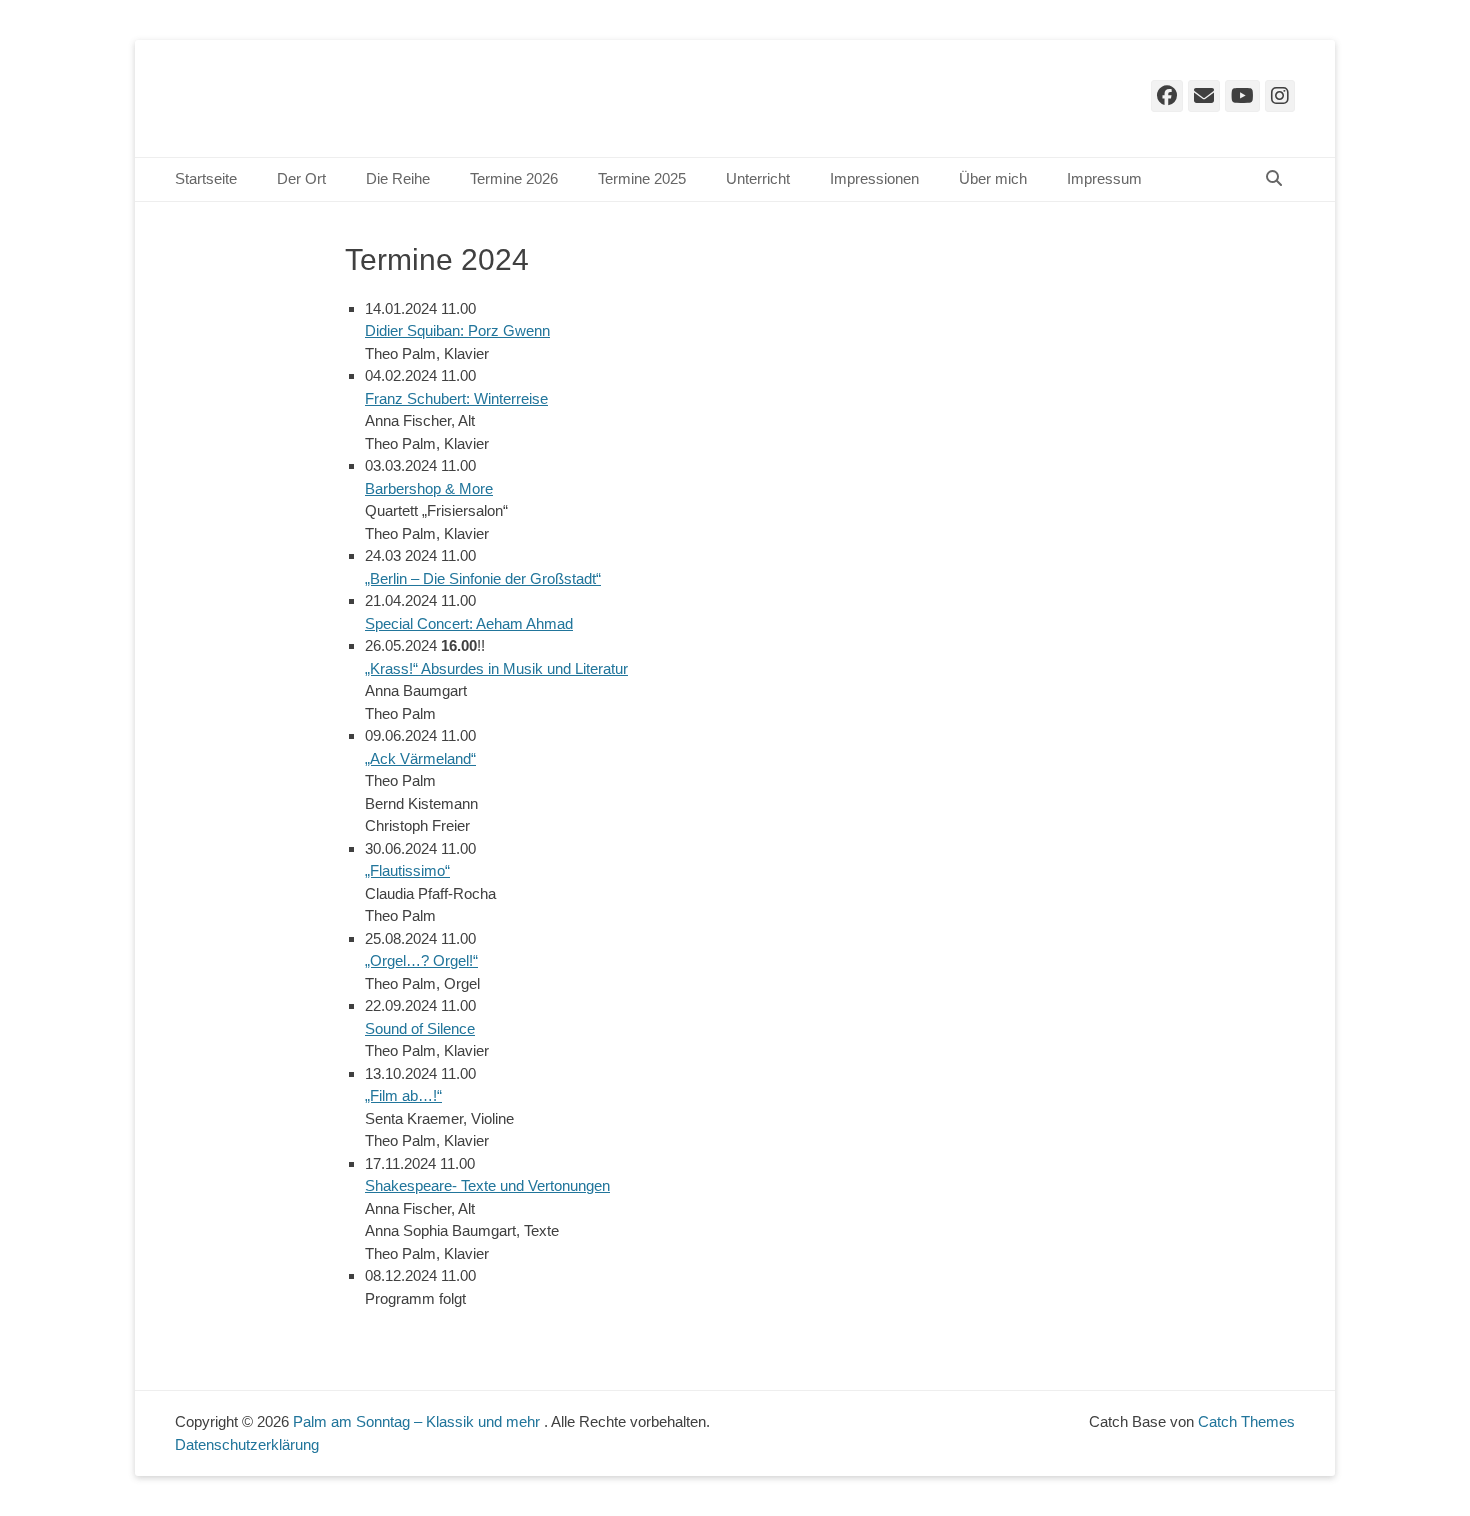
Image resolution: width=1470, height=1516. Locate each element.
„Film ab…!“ (403, 1095)
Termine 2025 (642, 178)
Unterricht (758, 178)
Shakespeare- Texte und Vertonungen (487, 1185)
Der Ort (301, 178)
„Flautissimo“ (407, 870)
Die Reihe (398, 178)
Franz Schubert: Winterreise (456, 398)
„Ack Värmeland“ (420, 758)
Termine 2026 (514, 178)
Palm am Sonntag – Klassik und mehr (418, 1421)
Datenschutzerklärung (247, 1444)
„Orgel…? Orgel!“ (421, 960)
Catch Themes (1246, 1421)
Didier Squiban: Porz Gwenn (457, 330)
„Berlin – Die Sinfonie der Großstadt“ (483, 578)
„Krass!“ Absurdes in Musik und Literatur (496, 668)
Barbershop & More (429, 488)
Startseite (206, 178)
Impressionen (874, 178)
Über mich (993, 178)
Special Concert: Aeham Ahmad (469, 623)
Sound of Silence (420, 1028)
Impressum (1104, 178)
